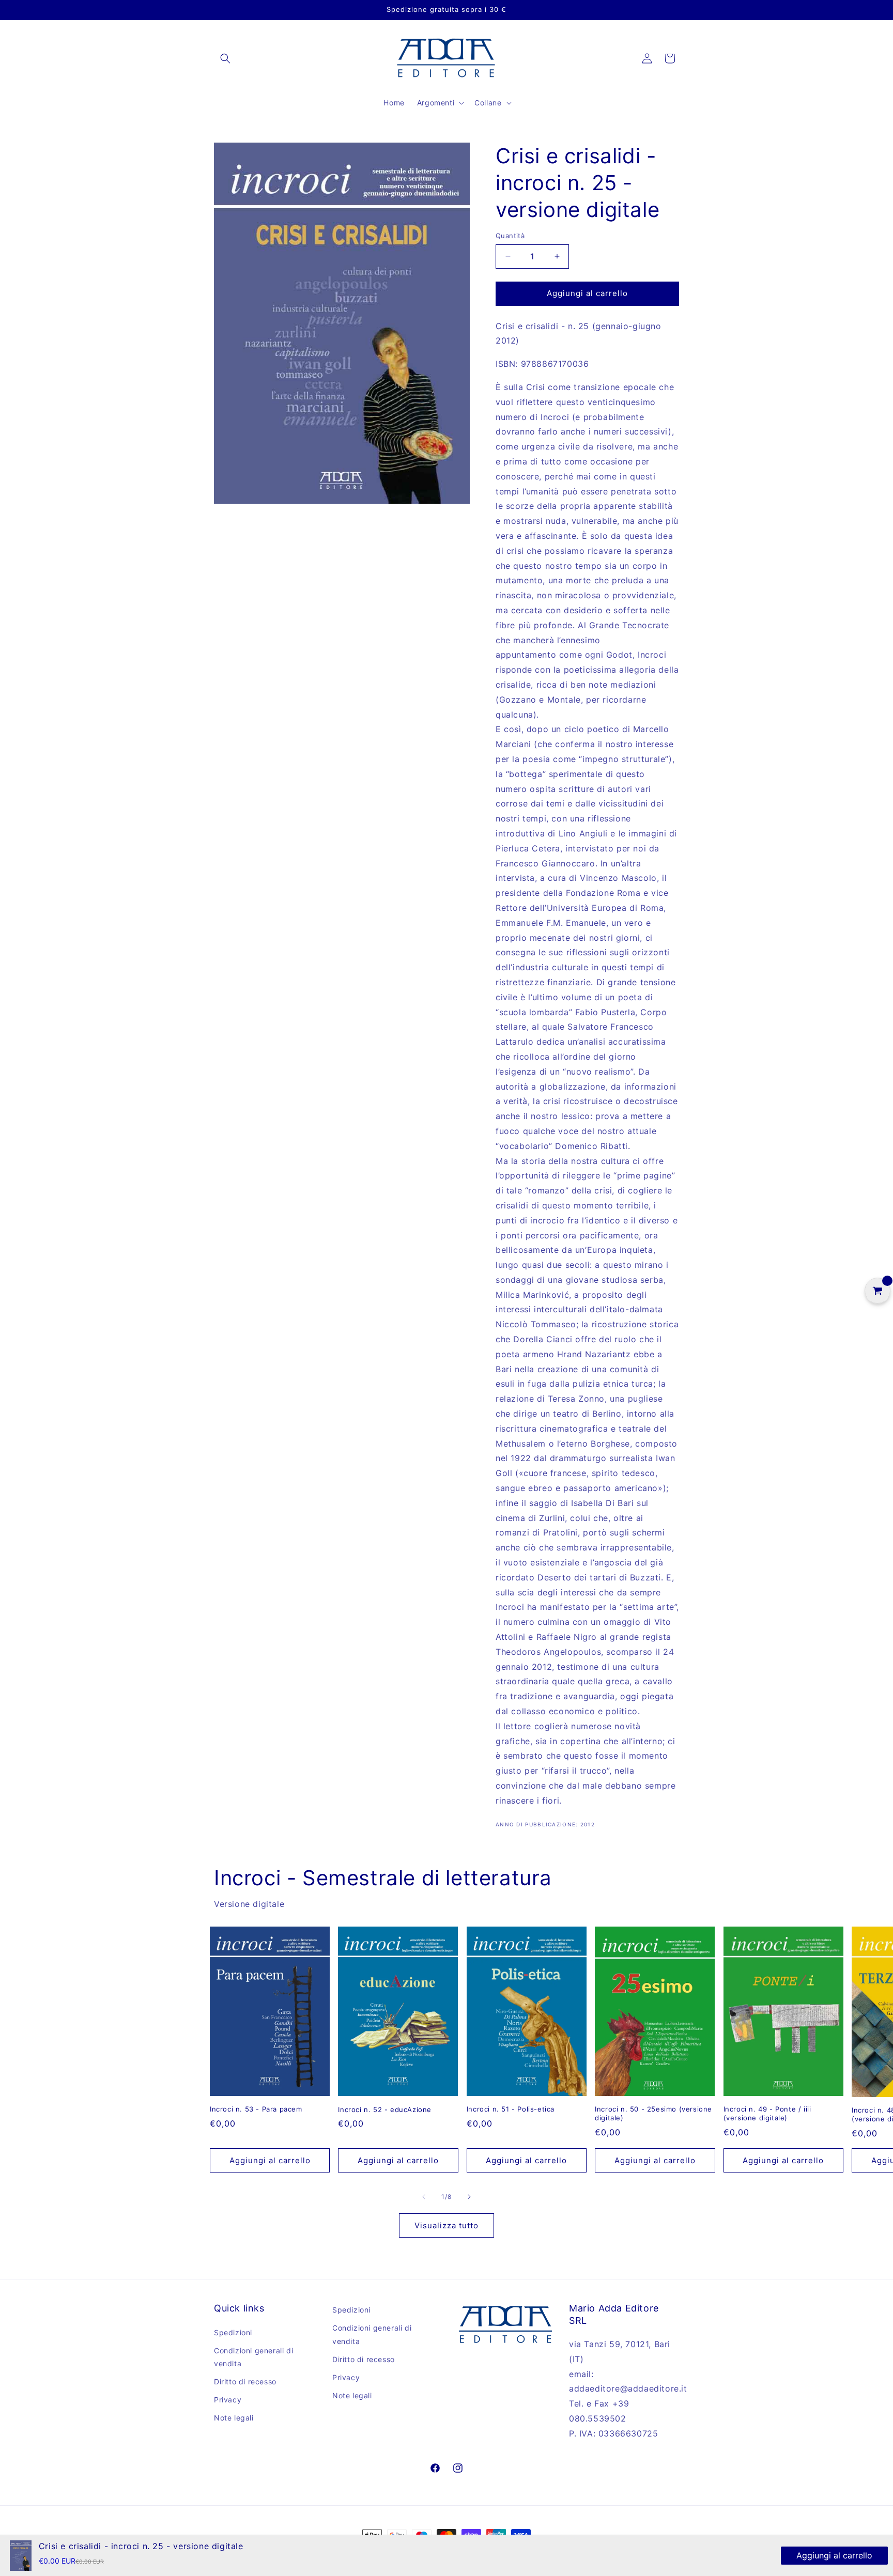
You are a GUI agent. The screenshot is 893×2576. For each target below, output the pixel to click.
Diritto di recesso (245, 2381)
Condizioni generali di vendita (253, 2357)
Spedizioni (233, 2332)
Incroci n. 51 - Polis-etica (511, 2109)
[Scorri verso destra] (469, 2197)
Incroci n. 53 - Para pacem (256, 2109)
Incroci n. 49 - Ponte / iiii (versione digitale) (767, 2113)
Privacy (228, 2400)
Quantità (510, 236)
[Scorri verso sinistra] (424, 2197)
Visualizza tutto (446, 2225)
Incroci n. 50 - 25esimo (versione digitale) (653, 2113)
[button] (225, 58)
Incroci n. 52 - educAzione (385, 2109)
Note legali (234, 2418)
